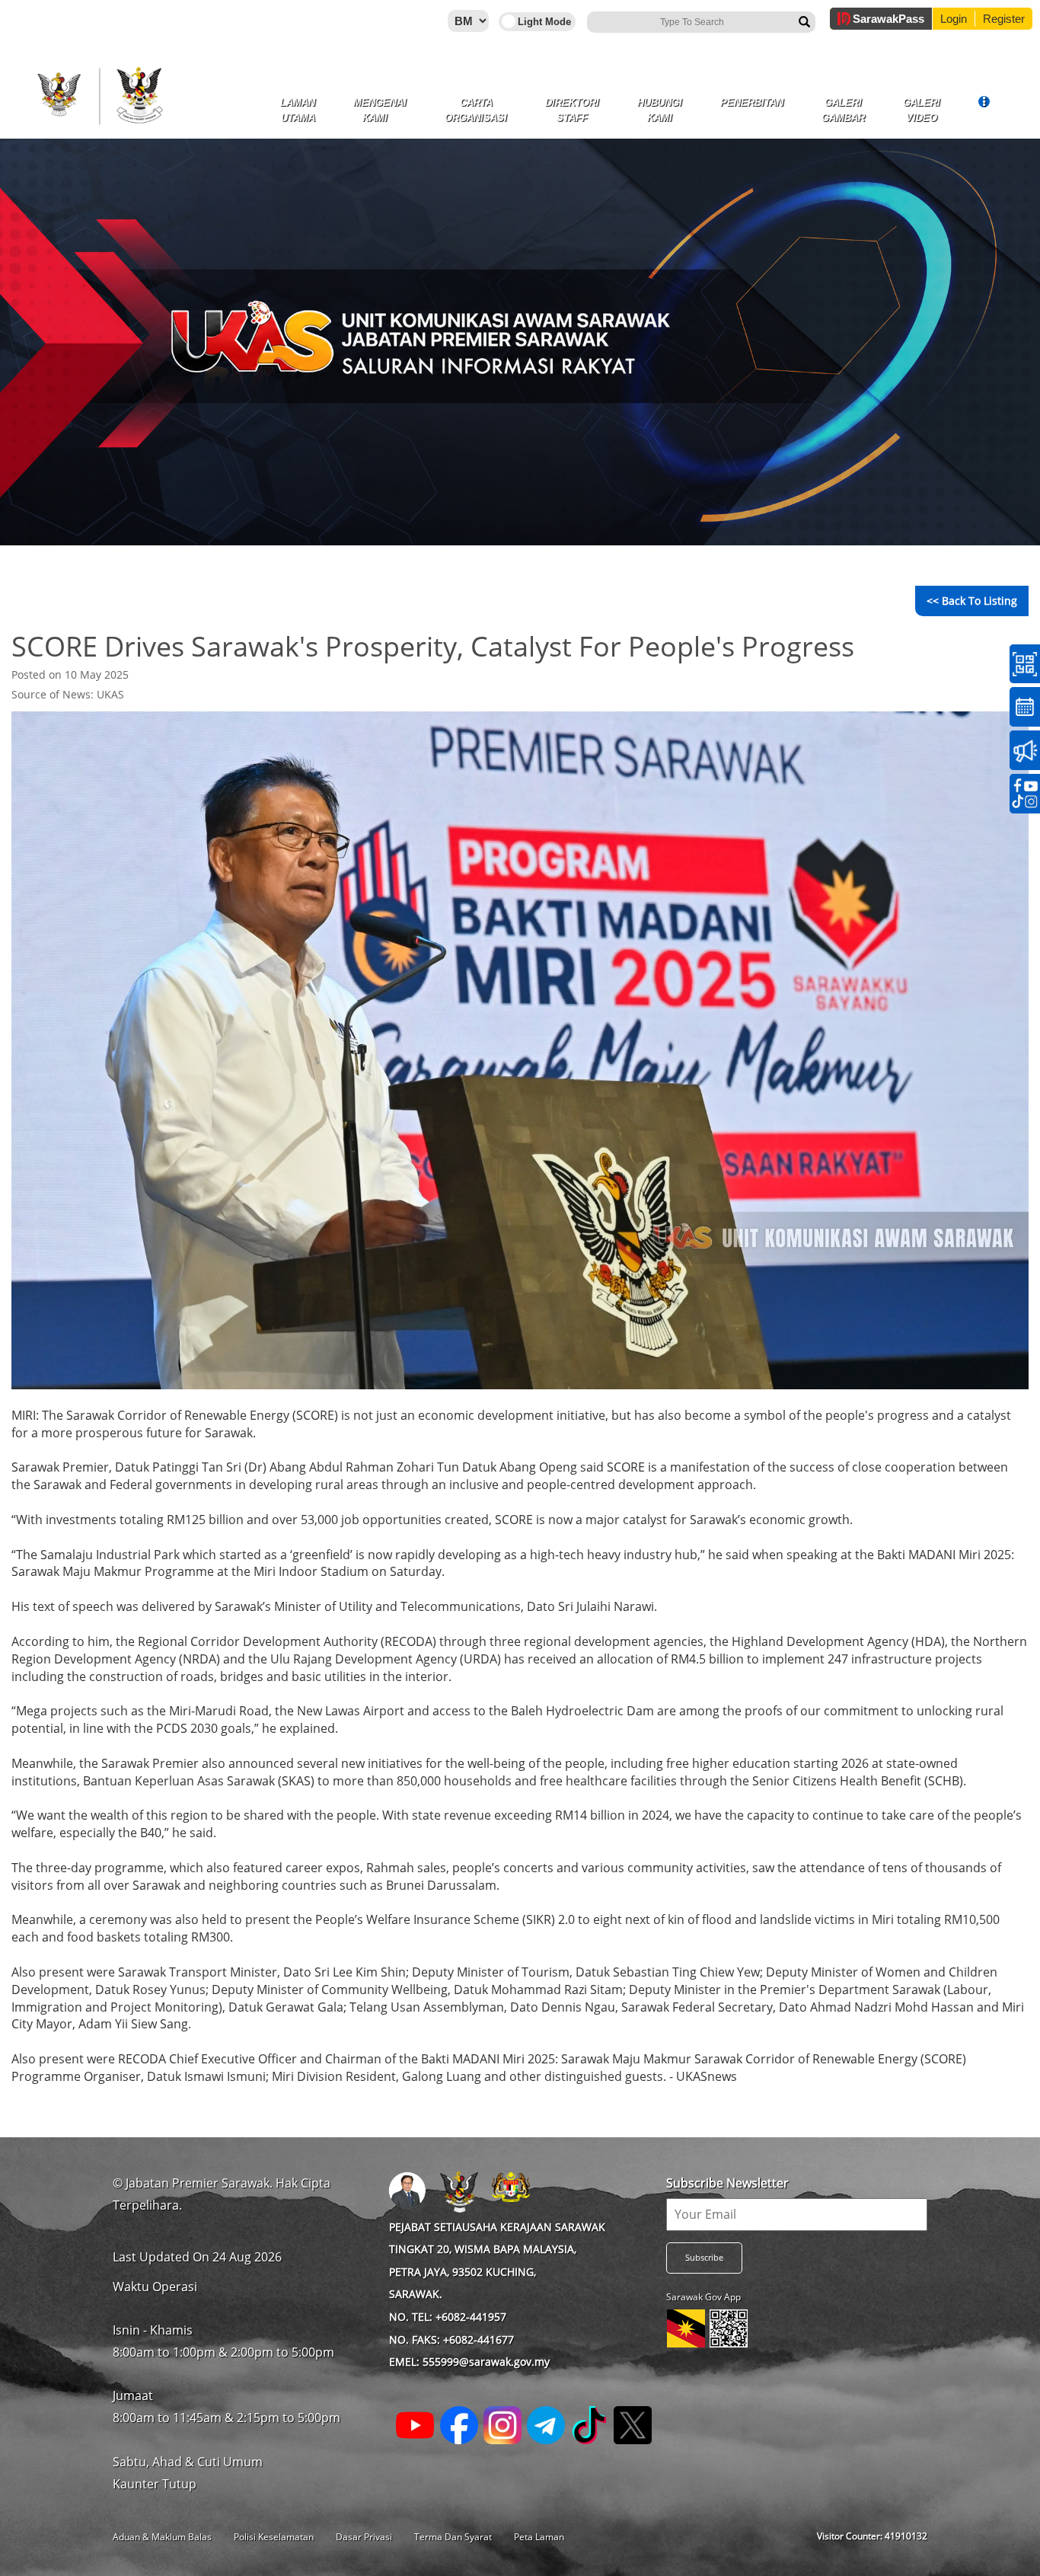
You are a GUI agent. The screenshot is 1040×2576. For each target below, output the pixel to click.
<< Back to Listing (972, 601)
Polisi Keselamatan (274, 2537)
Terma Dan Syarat (453, 2537)
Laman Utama (298, 110)
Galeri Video (922, 110)
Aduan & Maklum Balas (162, 2537)
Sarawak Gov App (703, 2297)
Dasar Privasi (364, 2537)
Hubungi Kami (660, 110)
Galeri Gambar (843, 110)
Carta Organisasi (476, 110)
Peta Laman (539, 2537)
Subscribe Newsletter (727, 2183)
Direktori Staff (572, 110)
